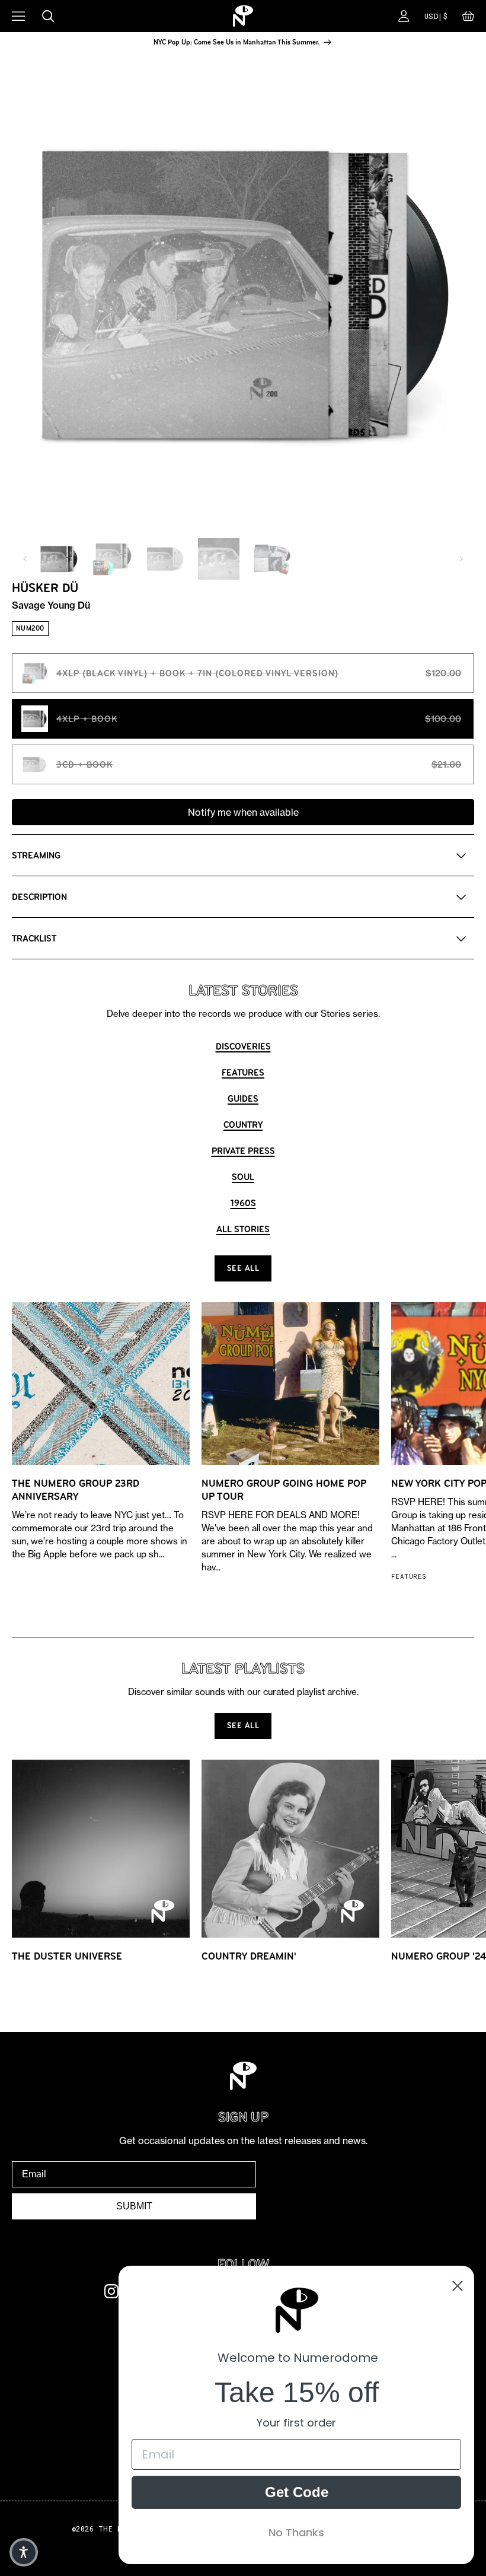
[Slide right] (461, 559)
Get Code (297, 2492)
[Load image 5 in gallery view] (272, 559)
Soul (243, 1177)
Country (243, 1125)
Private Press (243, 1151)
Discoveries (243, 1046)
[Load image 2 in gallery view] (112, 559)
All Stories (243, 1229)
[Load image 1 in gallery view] (59, 559)
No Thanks (296, 2532)
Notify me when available (243, 812)
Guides (243, 1098)
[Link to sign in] (404, 16)
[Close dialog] (458, 2286)
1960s (243, 1203)
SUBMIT (134, 2206)
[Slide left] (25, 559)
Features (243, 1072)
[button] (468, 19)
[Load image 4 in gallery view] (219, 559)
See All (243, 1268)
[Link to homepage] (243, 16)
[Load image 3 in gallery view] (165, 559)
